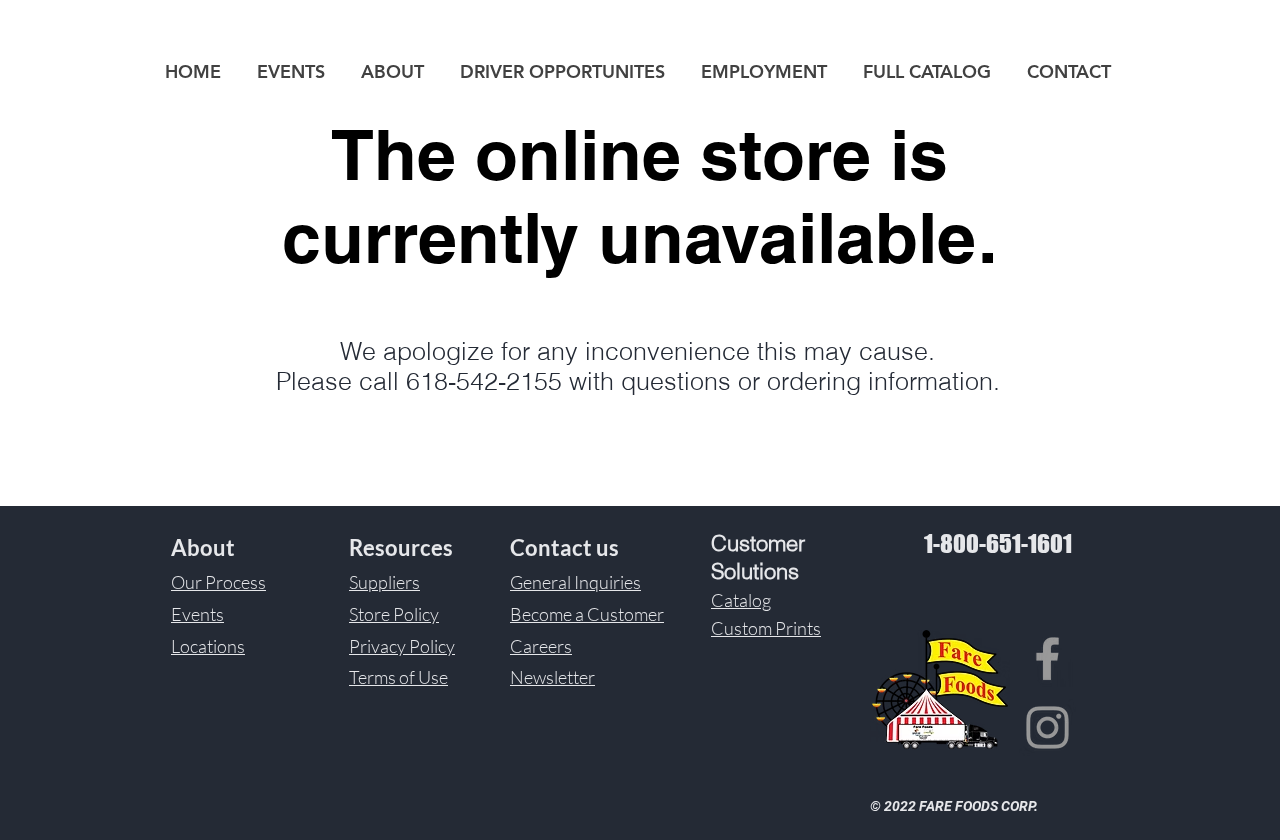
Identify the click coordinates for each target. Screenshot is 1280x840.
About (203, 547)
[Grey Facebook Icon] (1047, 658)
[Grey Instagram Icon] (1047, 727)
